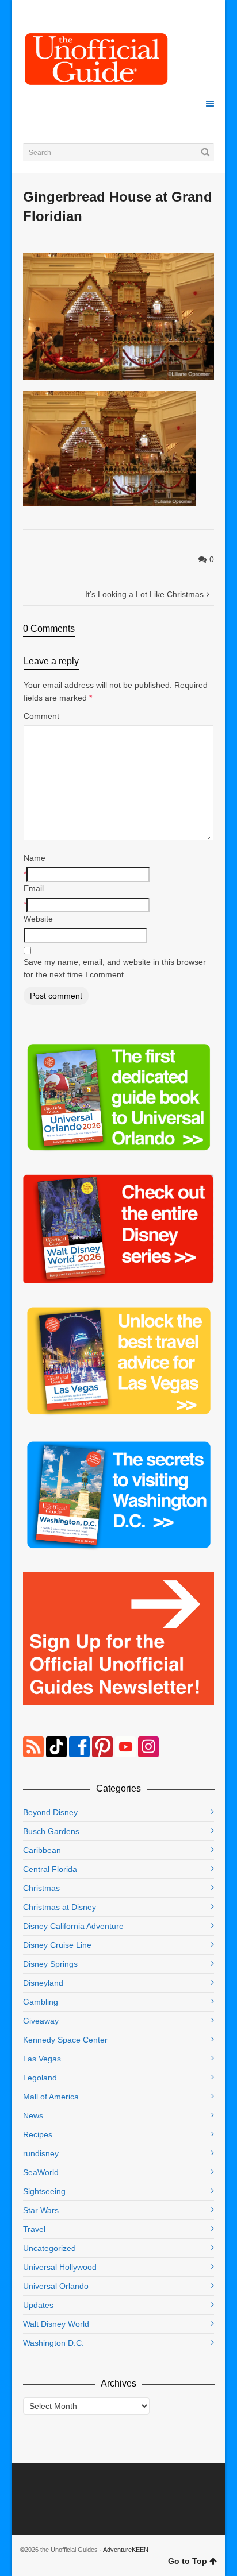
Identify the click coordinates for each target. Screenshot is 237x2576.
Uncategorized (49, 2248)
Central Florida (50, 1869)
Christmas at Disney (60, 1907)
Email (34, 888)
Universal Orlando (56, 2286)
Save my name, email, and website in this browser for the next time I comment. (115, 968)
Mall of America (51, 2097)
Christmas (41, 1888)
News (33, 2115)
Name (35, 858)
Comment (41, 716)
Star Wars (41, 2210)
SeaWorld (41, 2172)
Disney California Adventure (73, 1926)
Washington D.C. (53, 2343)
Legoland (40, 2078)
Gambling (41, 2002)
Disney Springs (50, 1964)
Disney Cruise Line (57, 1945)
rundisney (41, 2153)
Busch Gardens (51, 1831)
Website (38, 919)
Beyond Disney (50, 1812)
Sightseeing (44, 2191)
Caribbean (42, 1850)
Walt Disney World (56, 2324)
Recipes (38, 2134)
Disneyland (43, 1983)
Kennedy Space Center (65, 2040)
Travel (34, 2229)
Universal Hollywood (60, 2267)
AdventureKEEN (126, 2550)
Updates (38, 2305)
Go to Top (188, 2561)
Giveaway (41, 2021)
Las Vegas (42, 2059)
